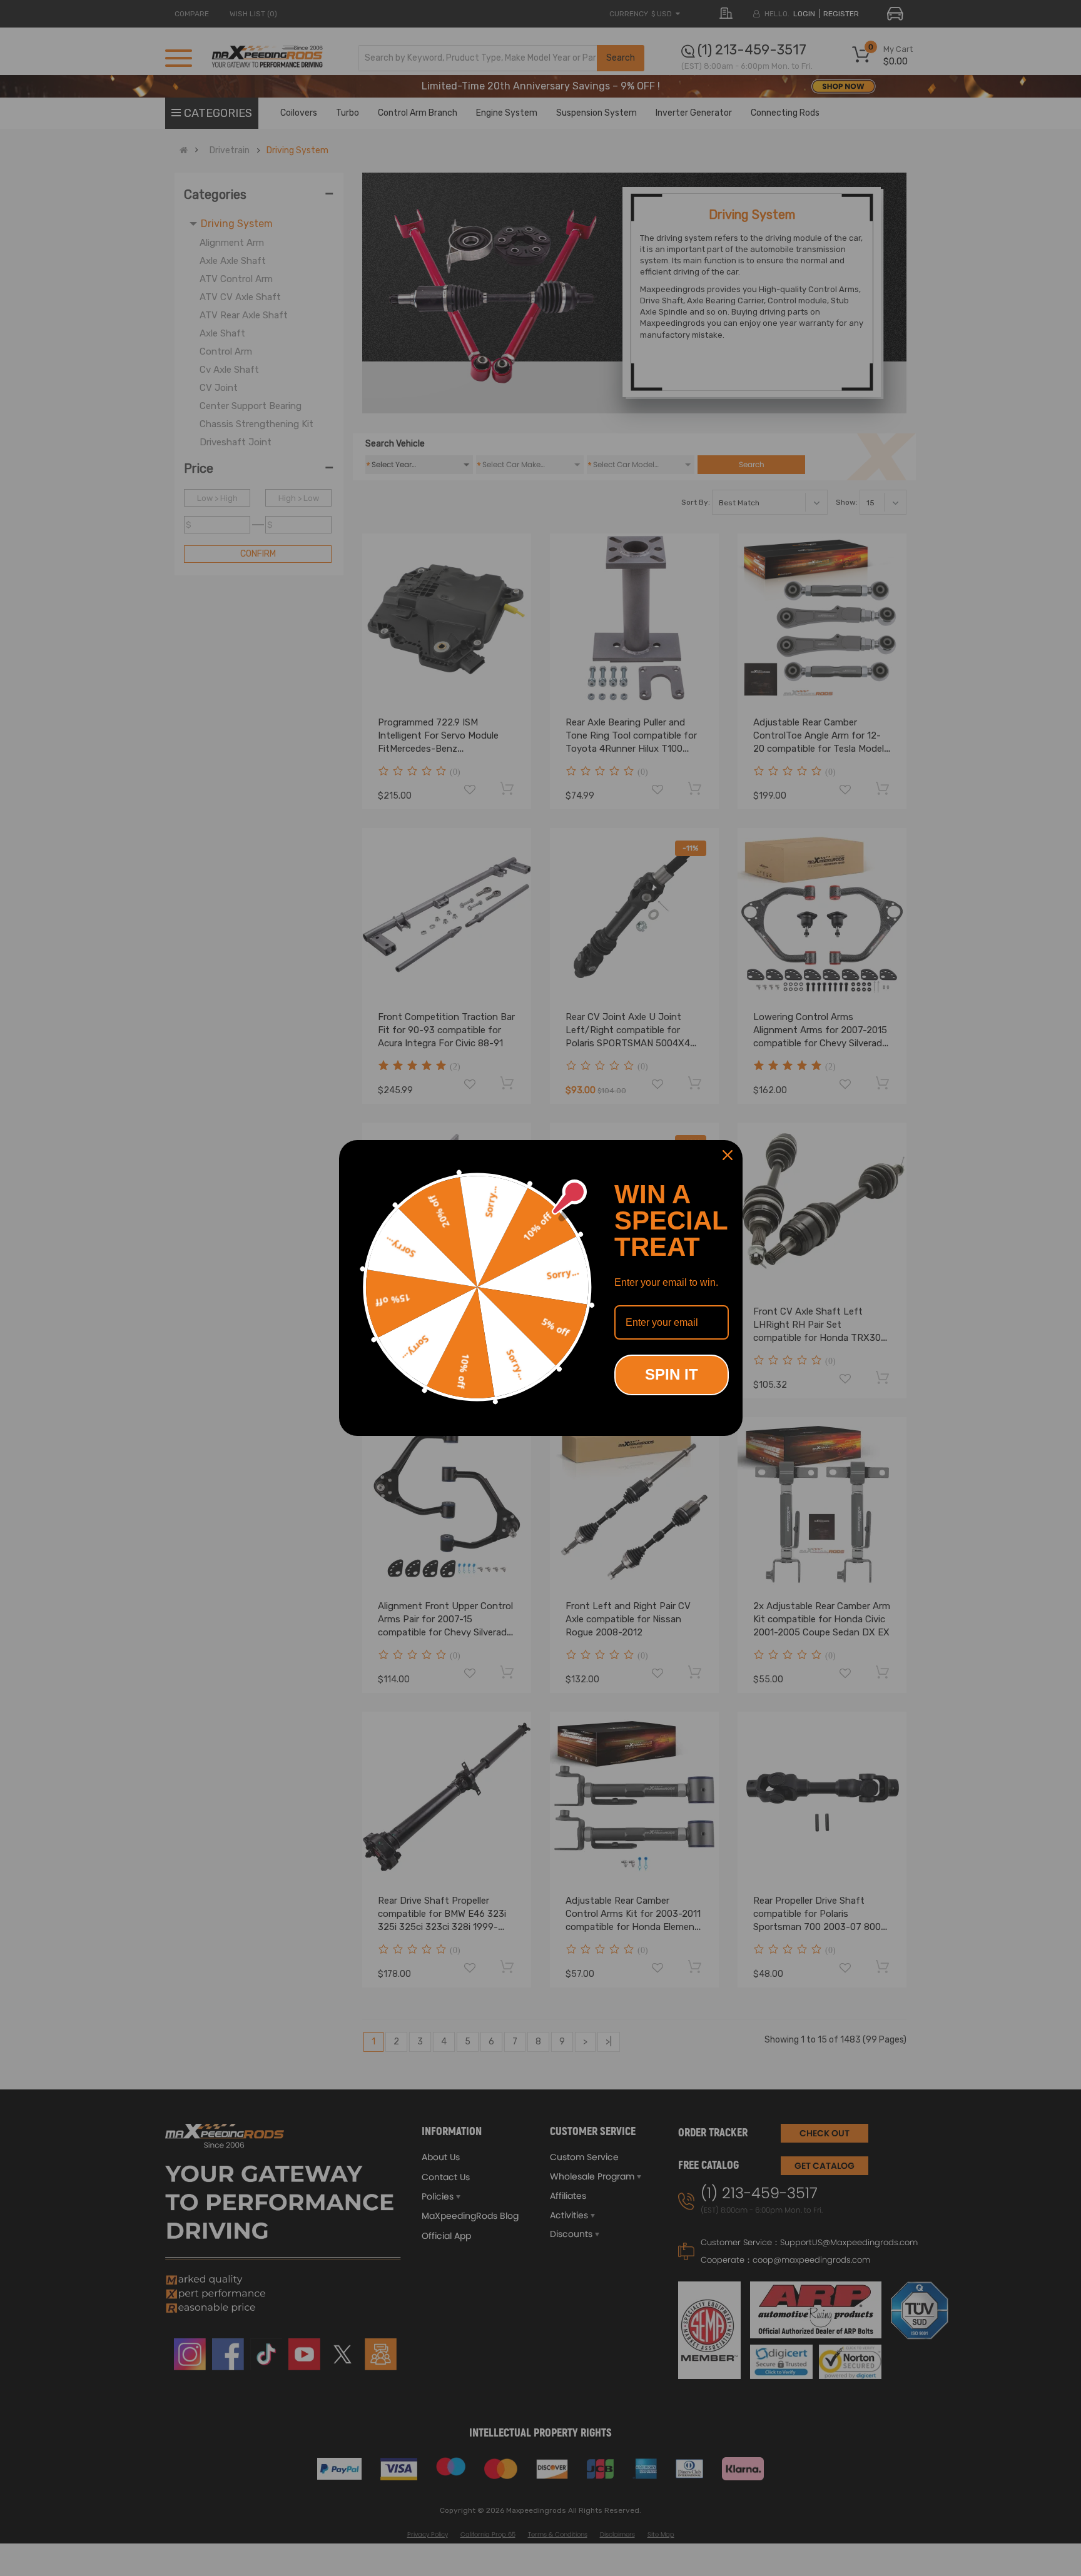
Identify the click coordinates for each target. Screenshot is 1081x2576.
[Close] (728, 1155)
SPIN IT (672, 1374)
